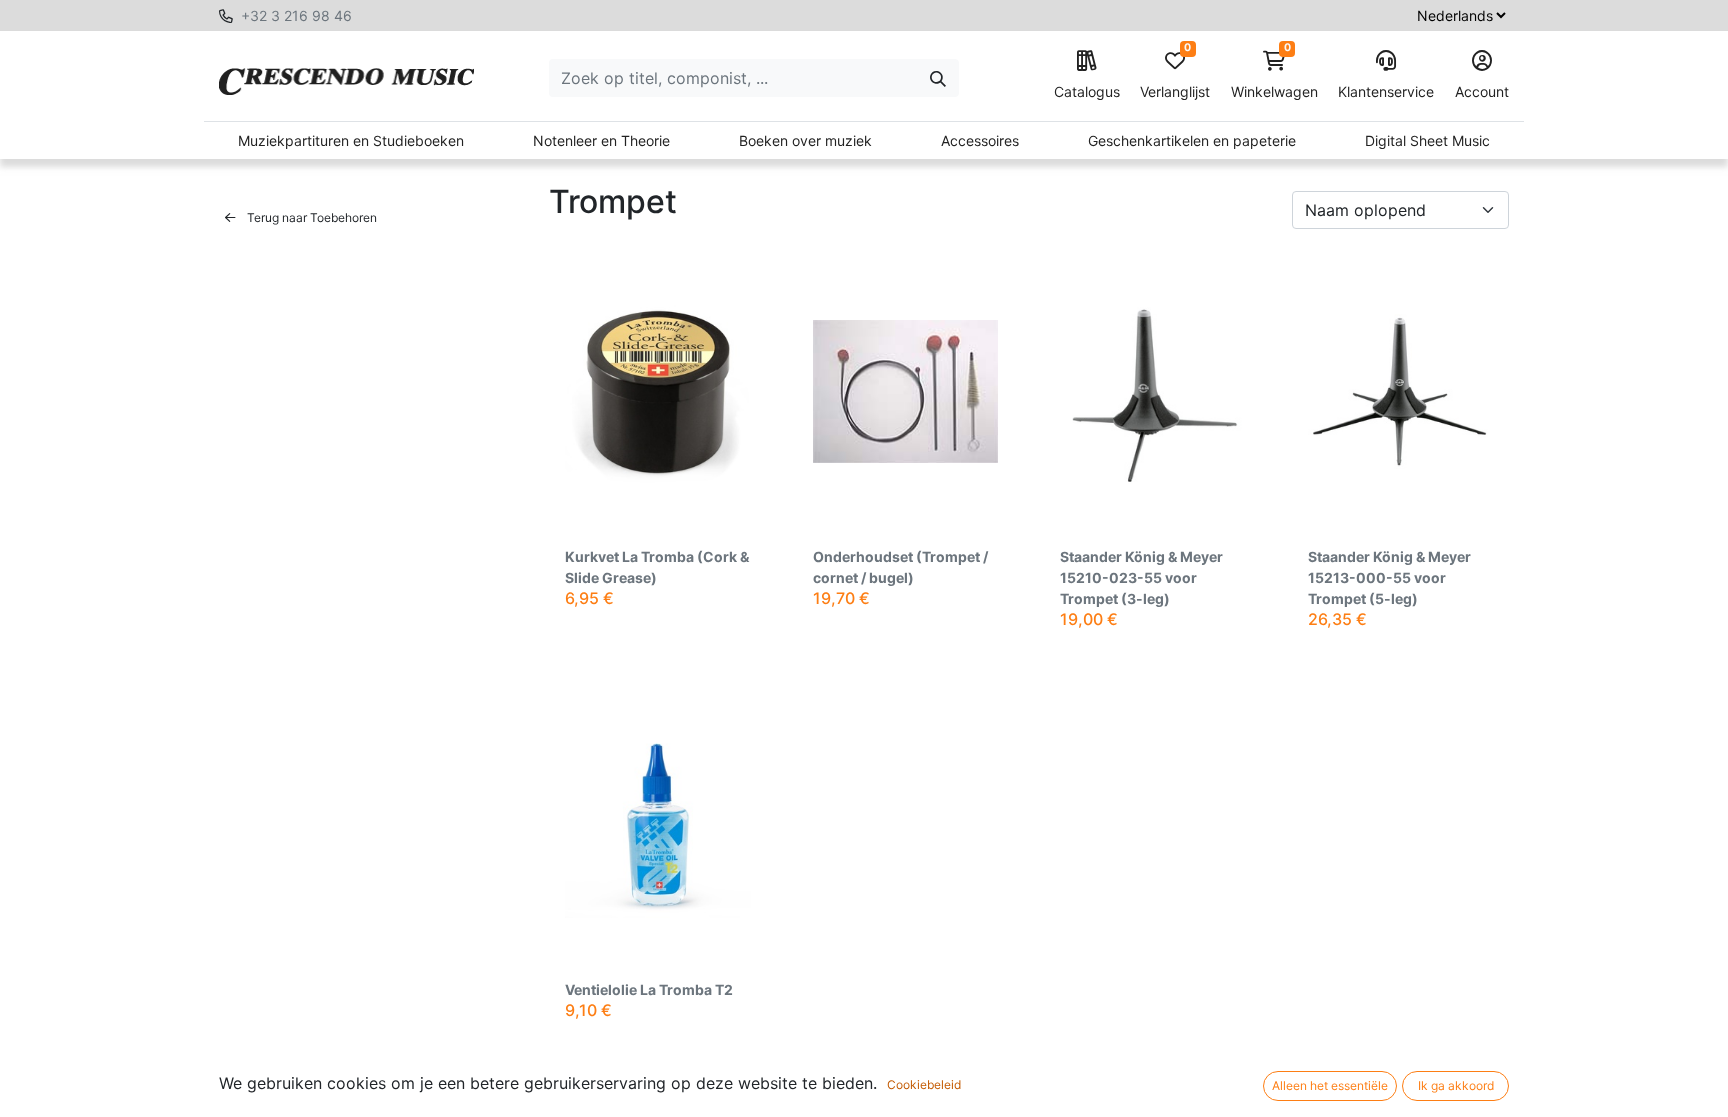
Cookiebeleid (924, 1084)
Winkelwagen (1274, 75)
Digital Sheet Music (1427, 140)
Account (1482, 91)
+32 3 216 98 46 (296, 15)
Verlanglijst (1175, 75)
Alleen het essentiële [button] (1330, 1085)
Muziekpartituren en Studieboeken (351, 140)
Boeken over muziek (805, 140)
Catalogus (1087, 91)
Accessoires (980, 140)
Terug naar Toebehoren (310, 217)
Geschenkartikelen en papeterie (1192, 140)
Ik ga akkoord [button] (1456, 1085)
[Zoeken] (938, 78)
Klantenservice (1386, 91)
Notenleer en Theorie (601, 140)
